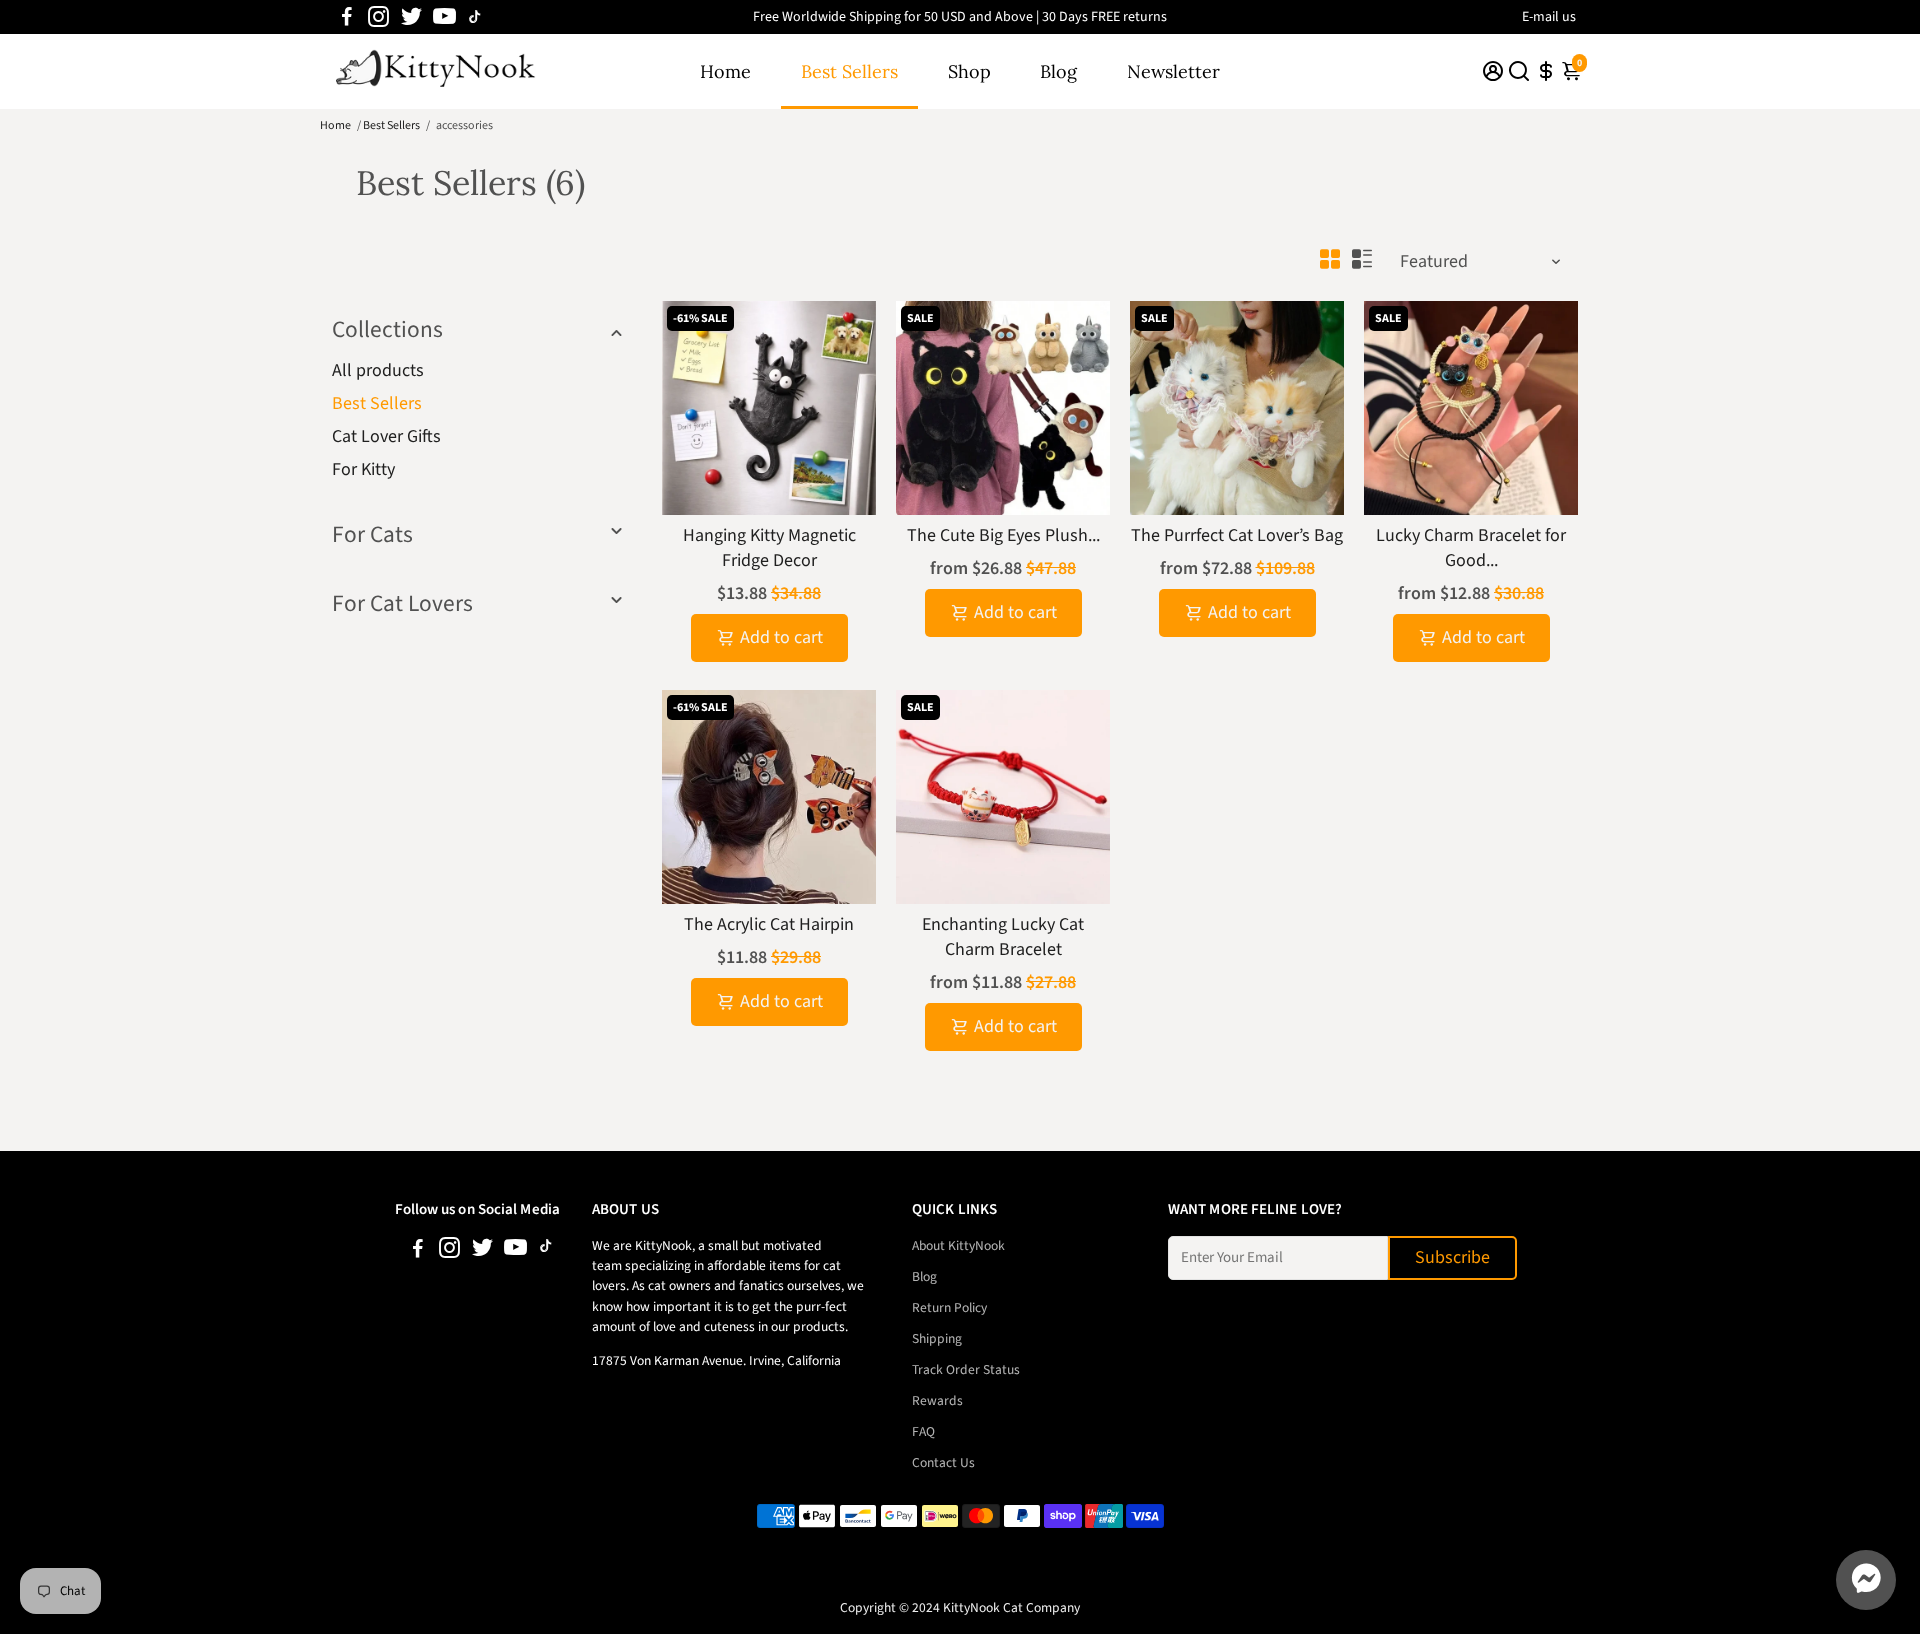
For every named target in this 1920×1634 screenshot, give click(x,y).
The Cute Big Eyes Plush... (1003, 535)
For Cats (372, 534)
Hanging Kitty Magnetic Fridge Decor (769, 548)
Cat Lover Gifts (386, 436)
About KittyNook (958, 1245)
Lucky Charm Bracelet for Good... (1471, 548)
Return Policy (949, 1307)
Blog (1058, 71)
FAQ (923, 1431)
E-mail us (1549, 17)
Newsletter (1173, 71)
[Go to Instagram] (378, 17)
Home (725, 71)
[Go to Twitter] (411, 17)
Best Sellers (849, 71)
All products (378, 370)
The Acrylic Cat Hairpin (769, 924)
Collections (387, 329)
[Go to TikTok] (475, 17)
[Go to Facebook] (347, 17)
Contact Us (943, 1462)
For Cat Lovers (402, 603)
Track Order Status (966, 1369)
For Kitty (363, 469)
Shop (969, 71)
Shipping (937, 1338)
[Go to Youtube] (444, 17)
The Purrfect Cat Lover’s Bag (1237, 535)
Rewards (937, 1400)
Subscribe (1452, 1257)
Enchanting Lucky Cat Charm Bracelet (1003, 937)
